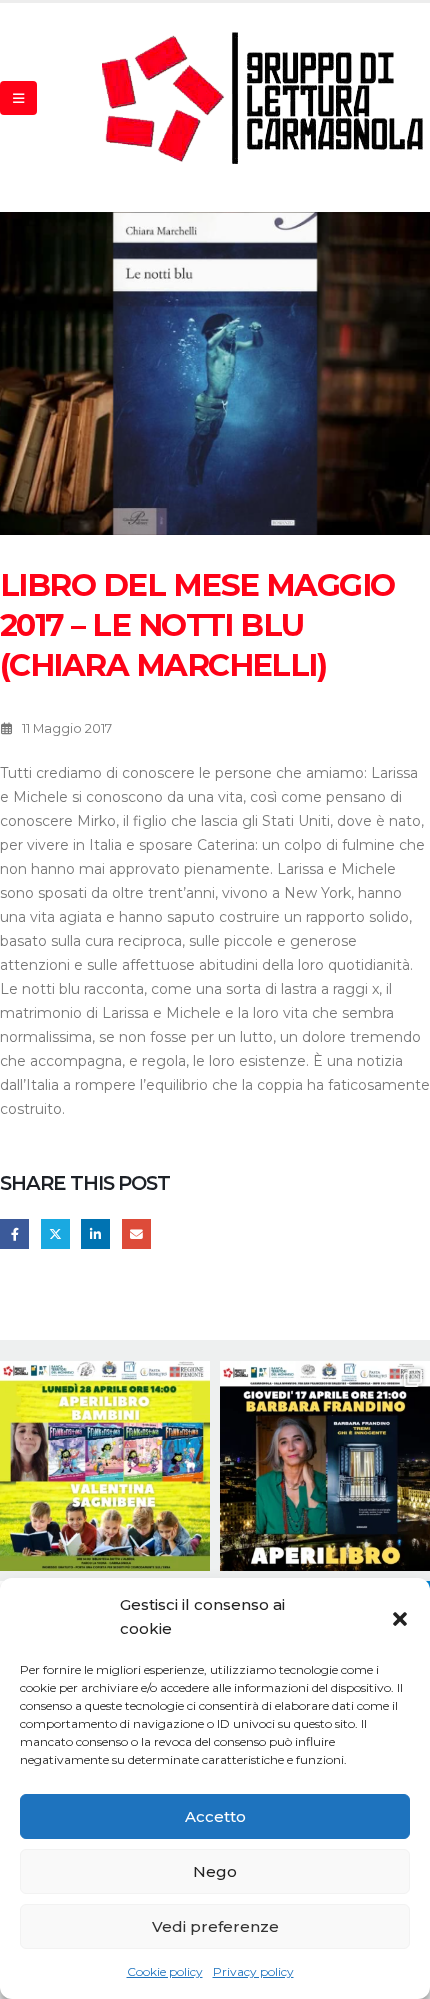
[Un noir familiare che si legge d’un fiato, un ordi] (325, 1466)
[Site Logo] (264, 97)
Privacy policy (253, 1971)
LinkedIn (95, 1233)
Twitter (55, 1233)
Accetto (215, 1816)
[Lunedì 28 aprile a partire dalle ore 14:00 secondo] (105, 1466)
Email (136, 1233)
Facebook (14, 1233)
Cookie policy (165, 1971)
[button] (400, 1617)
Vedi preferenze (215, 1926)
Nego (215, 1871)
